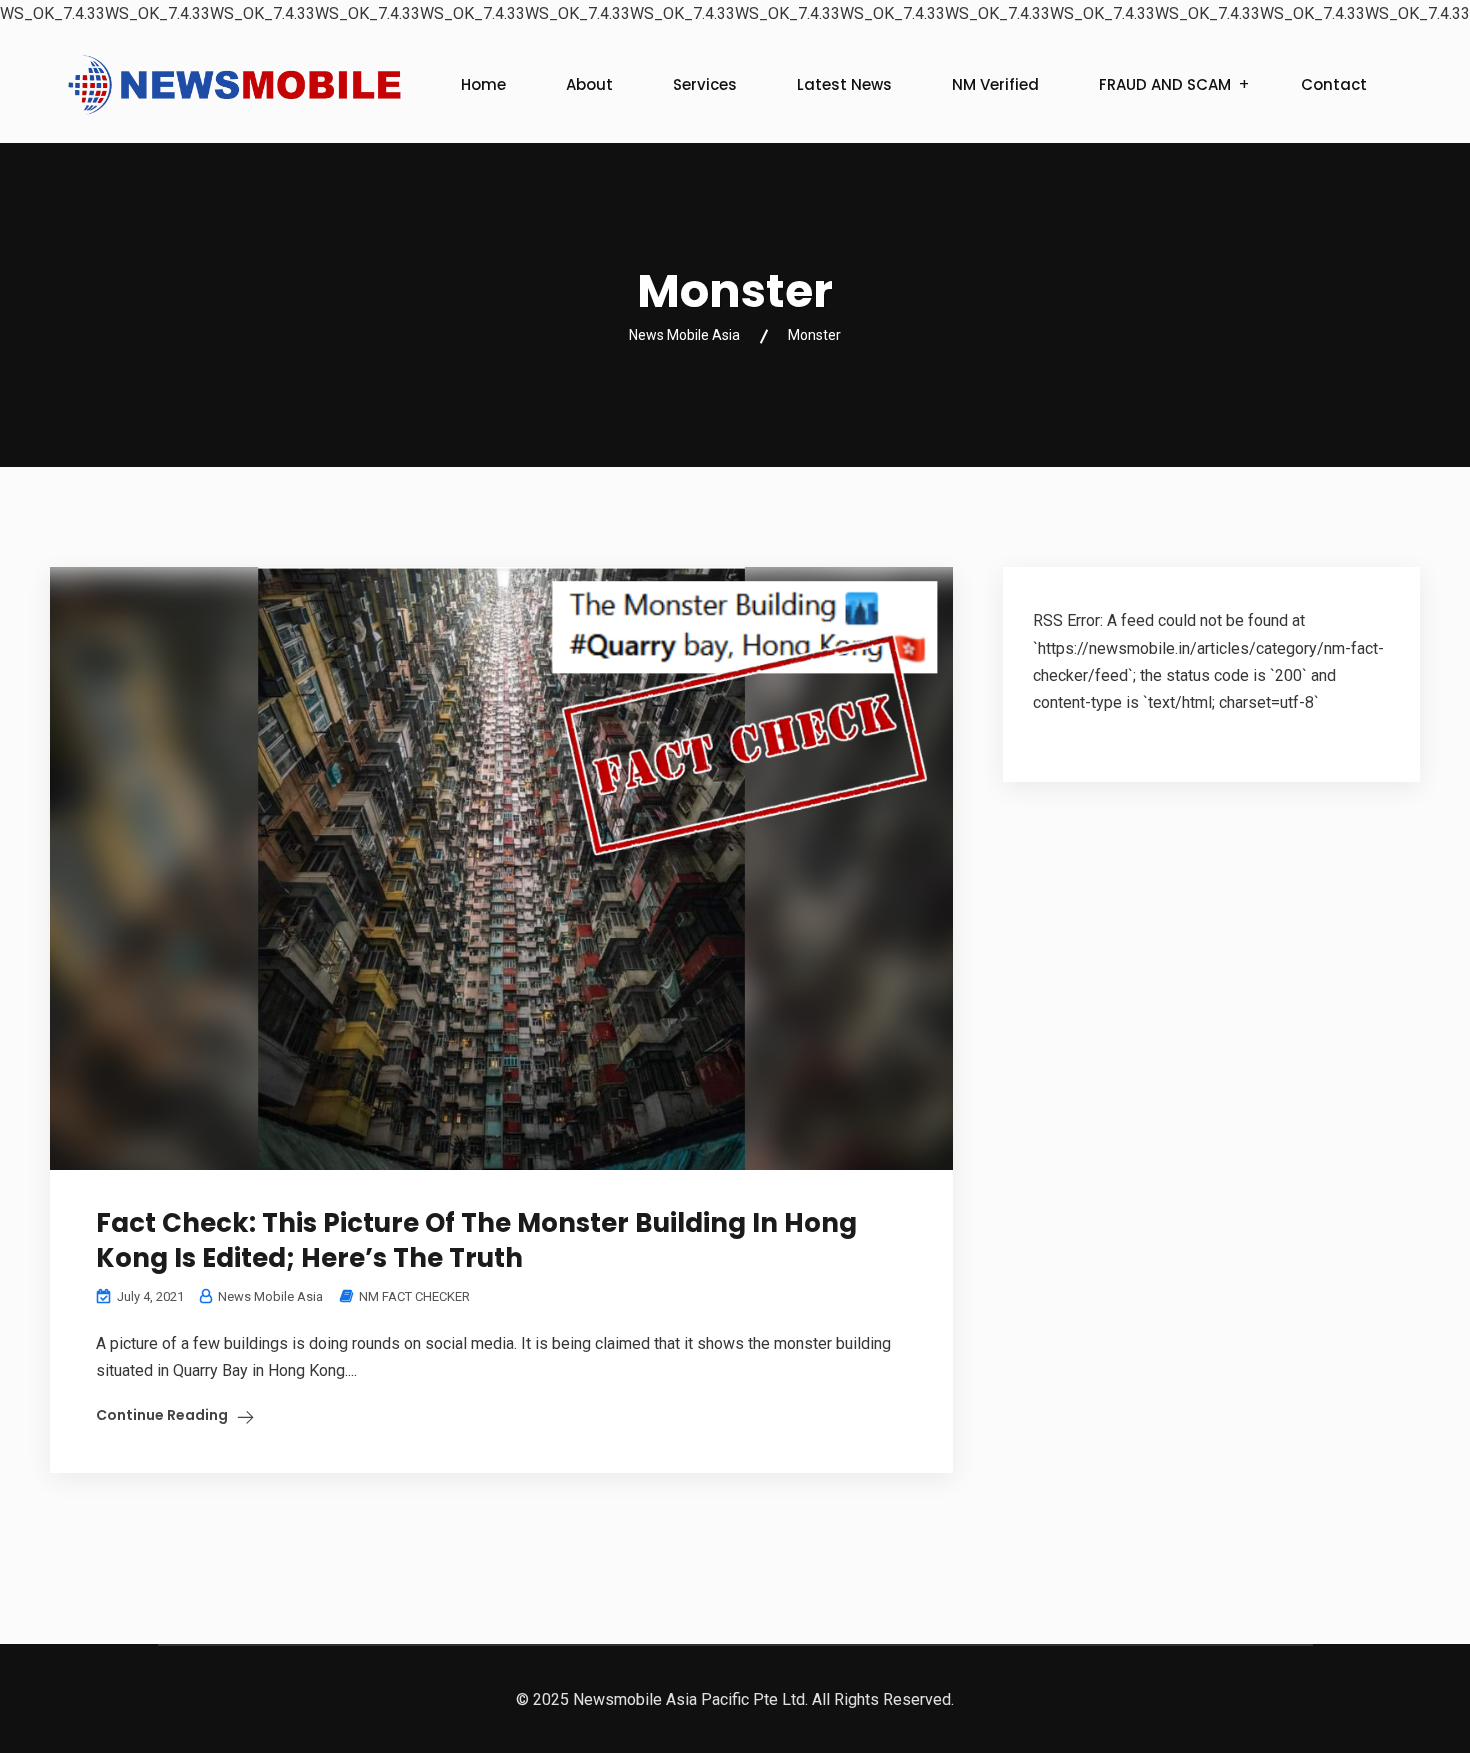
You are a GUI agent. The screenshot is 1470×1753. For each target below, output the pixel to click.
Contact (1334, 84)
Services (705, 84)
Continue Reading (162, 1415)
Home (483, 84)
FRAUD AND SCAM (1165, 84)
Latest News (844, 84)
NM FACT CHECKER (414, 1296)
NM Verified (995, 84)
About (589, 84)
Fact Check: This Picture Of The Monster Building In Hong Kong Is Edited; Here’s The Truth (476, 1240)
